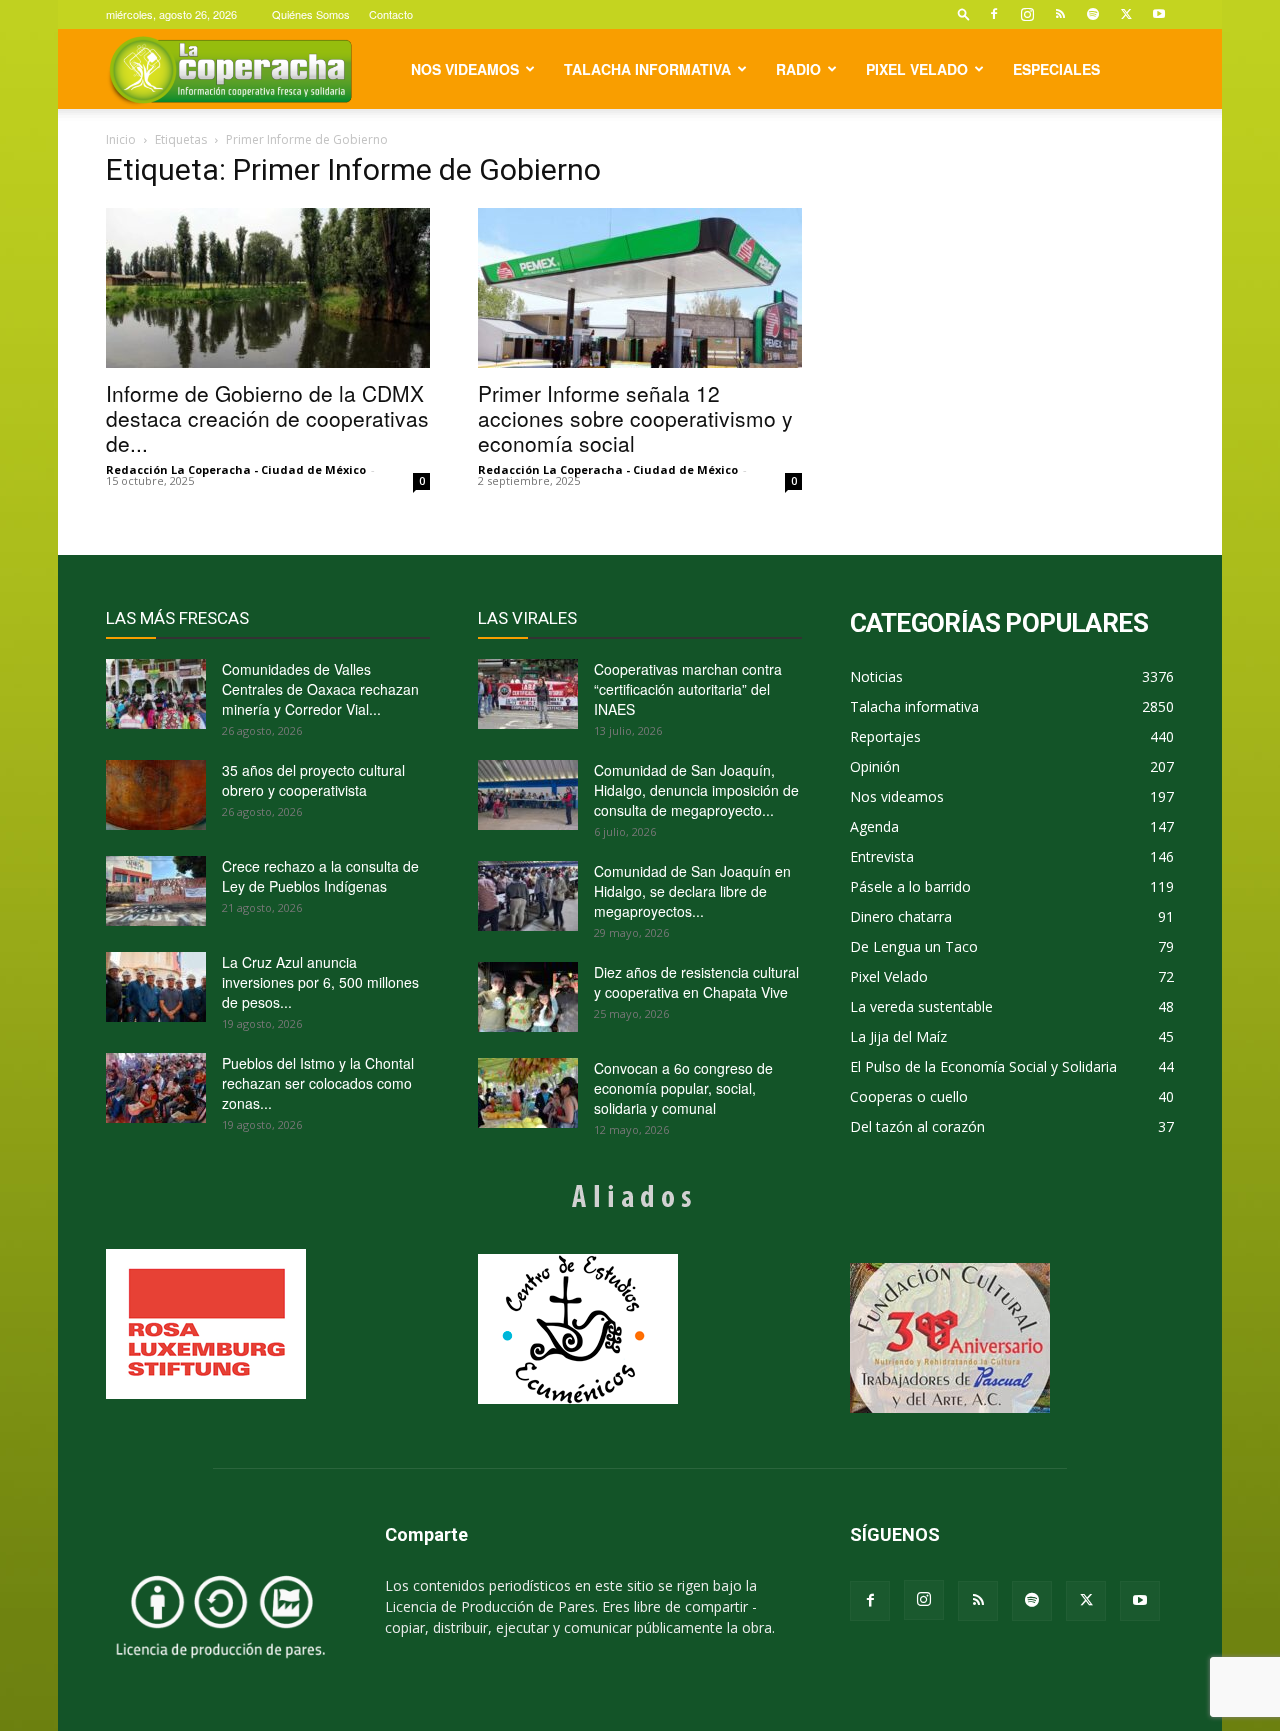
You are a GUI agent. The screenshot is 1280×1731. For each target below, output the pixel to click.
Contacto (391, 14)
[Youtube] (1159, 14)
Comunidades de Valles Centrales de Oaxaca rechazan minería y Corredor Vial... (320, 689)
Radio (798, 69)
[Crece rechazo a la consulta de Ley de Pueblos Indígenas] (156, 891)
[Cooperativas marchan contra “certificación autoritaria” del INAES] (528, 694)
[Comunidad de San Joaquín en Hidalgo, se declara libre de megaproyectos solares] (528, 896)
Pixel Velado (917, 69)
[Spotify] (1093, 14)
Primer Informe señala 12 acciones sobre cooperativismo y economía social (635, 418)
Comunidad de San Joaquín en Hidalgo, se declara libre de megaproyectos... (692, 891)
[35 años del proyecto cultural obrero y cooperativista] (156, 795)
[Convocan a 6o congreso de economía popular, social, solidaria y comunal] (528, 1093)
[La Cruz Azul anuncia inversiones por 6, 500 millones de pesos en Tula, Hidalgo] (156, 987)
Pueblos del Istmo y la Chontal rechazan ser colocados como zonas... (318, 1083)
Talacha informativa (647, 69)
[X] (1126, 14)
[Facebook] (994, 14)
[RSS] (1060, 14)
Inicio (121, 139)
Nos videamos (465, 69)
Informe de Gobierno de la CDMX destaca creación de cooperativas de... (267, 418)
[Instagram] (1027, 14)
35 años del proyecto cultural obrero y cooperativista (313, 780)
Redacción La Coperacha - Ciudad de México (236, 469)
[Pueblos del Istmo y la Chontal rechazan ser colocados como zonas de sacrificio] (156, 1088)
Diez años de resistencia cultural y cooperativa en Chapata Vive (696, 982)
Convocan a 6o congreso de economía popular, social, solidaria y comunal (683, 1088)
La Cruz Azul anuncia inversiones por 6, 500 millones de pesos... (320, 982)
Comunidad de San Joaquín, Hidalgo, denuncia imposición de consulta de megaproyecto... (696, 790)
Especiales (1056, 69)
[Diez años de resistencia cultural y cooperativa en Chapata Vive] (528, 997)
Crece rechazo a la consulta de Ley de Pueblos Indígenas (320, 876)
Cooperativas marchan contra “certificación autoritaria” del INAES (688, 689)
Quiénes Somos (311, 14)
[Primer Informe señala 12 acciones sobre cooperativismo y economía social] (640, 288)
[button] (964, 13)
